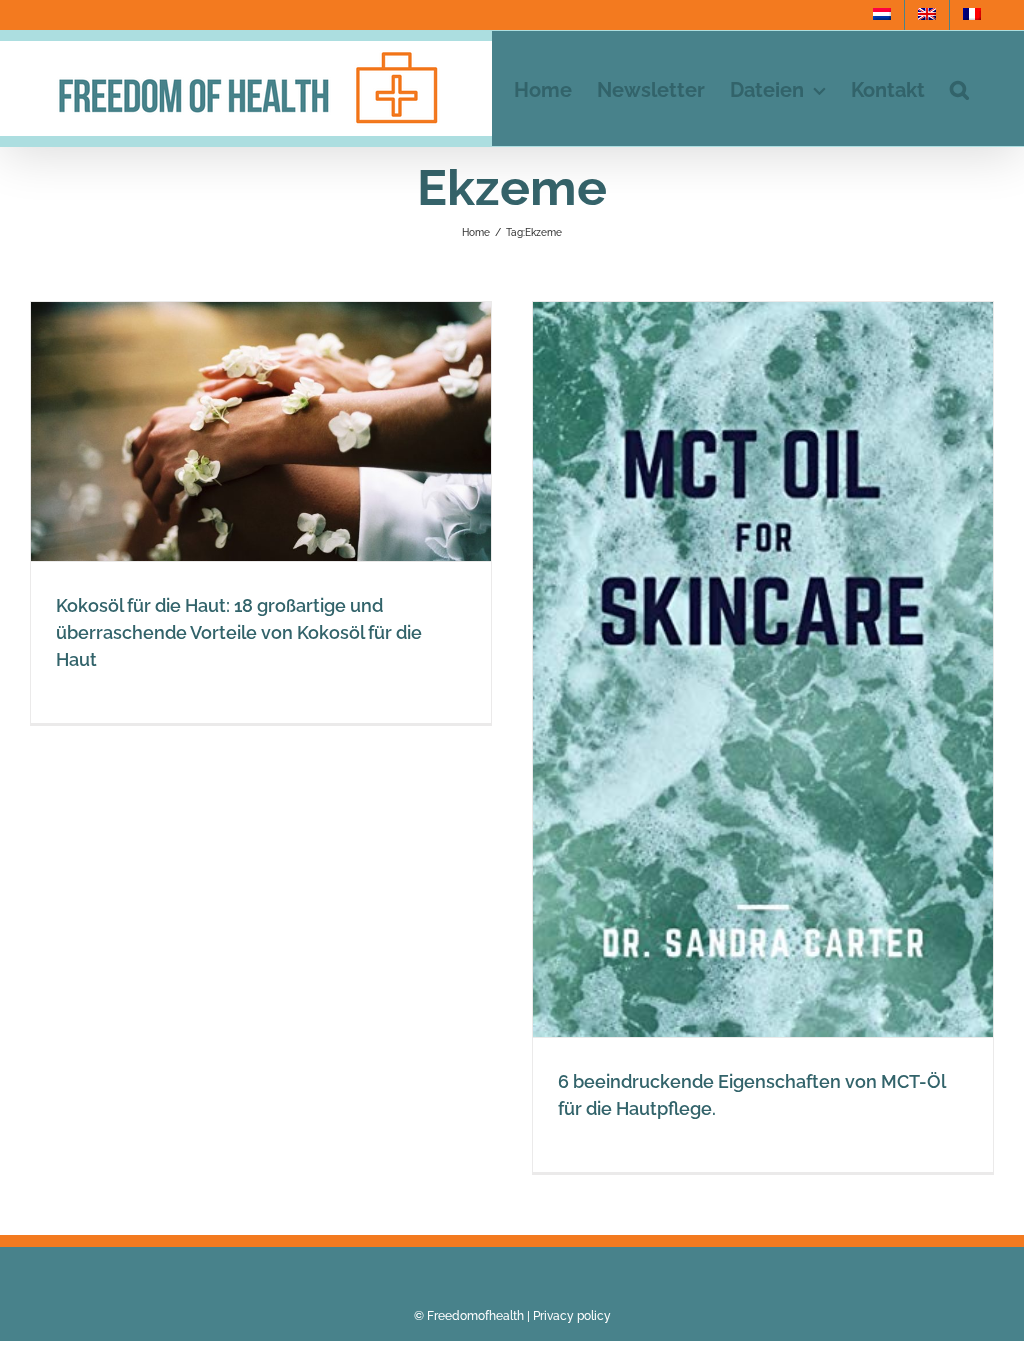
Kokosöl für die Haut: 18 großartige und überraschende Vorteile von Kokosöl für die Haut (239, 632)
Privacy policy (572, 1316)
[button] (959, 88)
